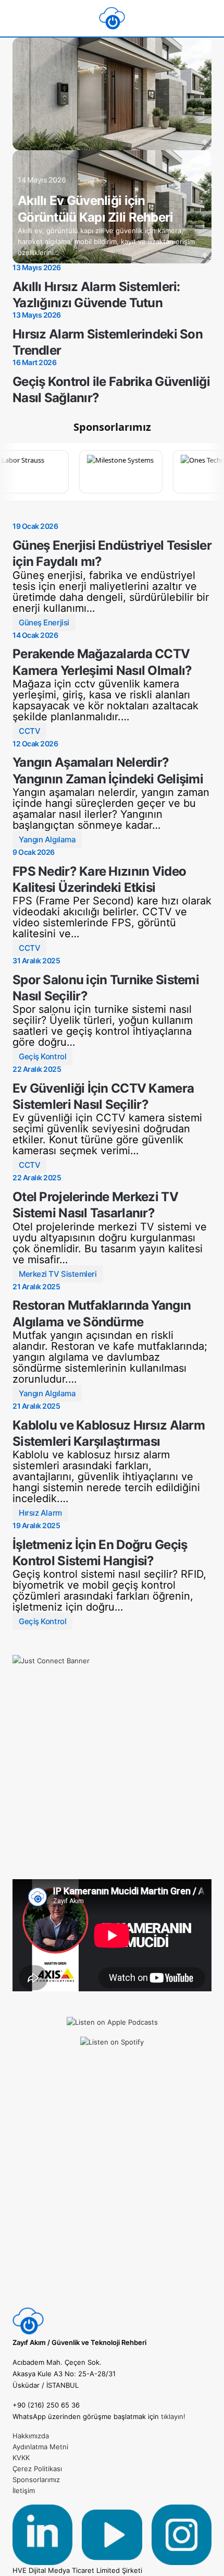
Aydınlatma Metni (40, 2447)
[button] (17, 18)
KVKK (21, 2458)
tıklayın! (173, 2416)
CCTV (29, 731)
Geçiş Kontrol (42, 1056)
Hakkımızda (31, 2436)
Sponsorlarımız (36, 2480)
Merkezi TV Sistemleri (58, 1274)
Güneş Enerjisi (44, 622)
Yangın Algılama (47, 839)
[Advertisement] (112, 2193)
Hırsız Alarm (40, 1513)
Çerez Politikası (37, 2469)
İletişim (24, 2490)
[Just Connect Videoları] (112, 1755)
